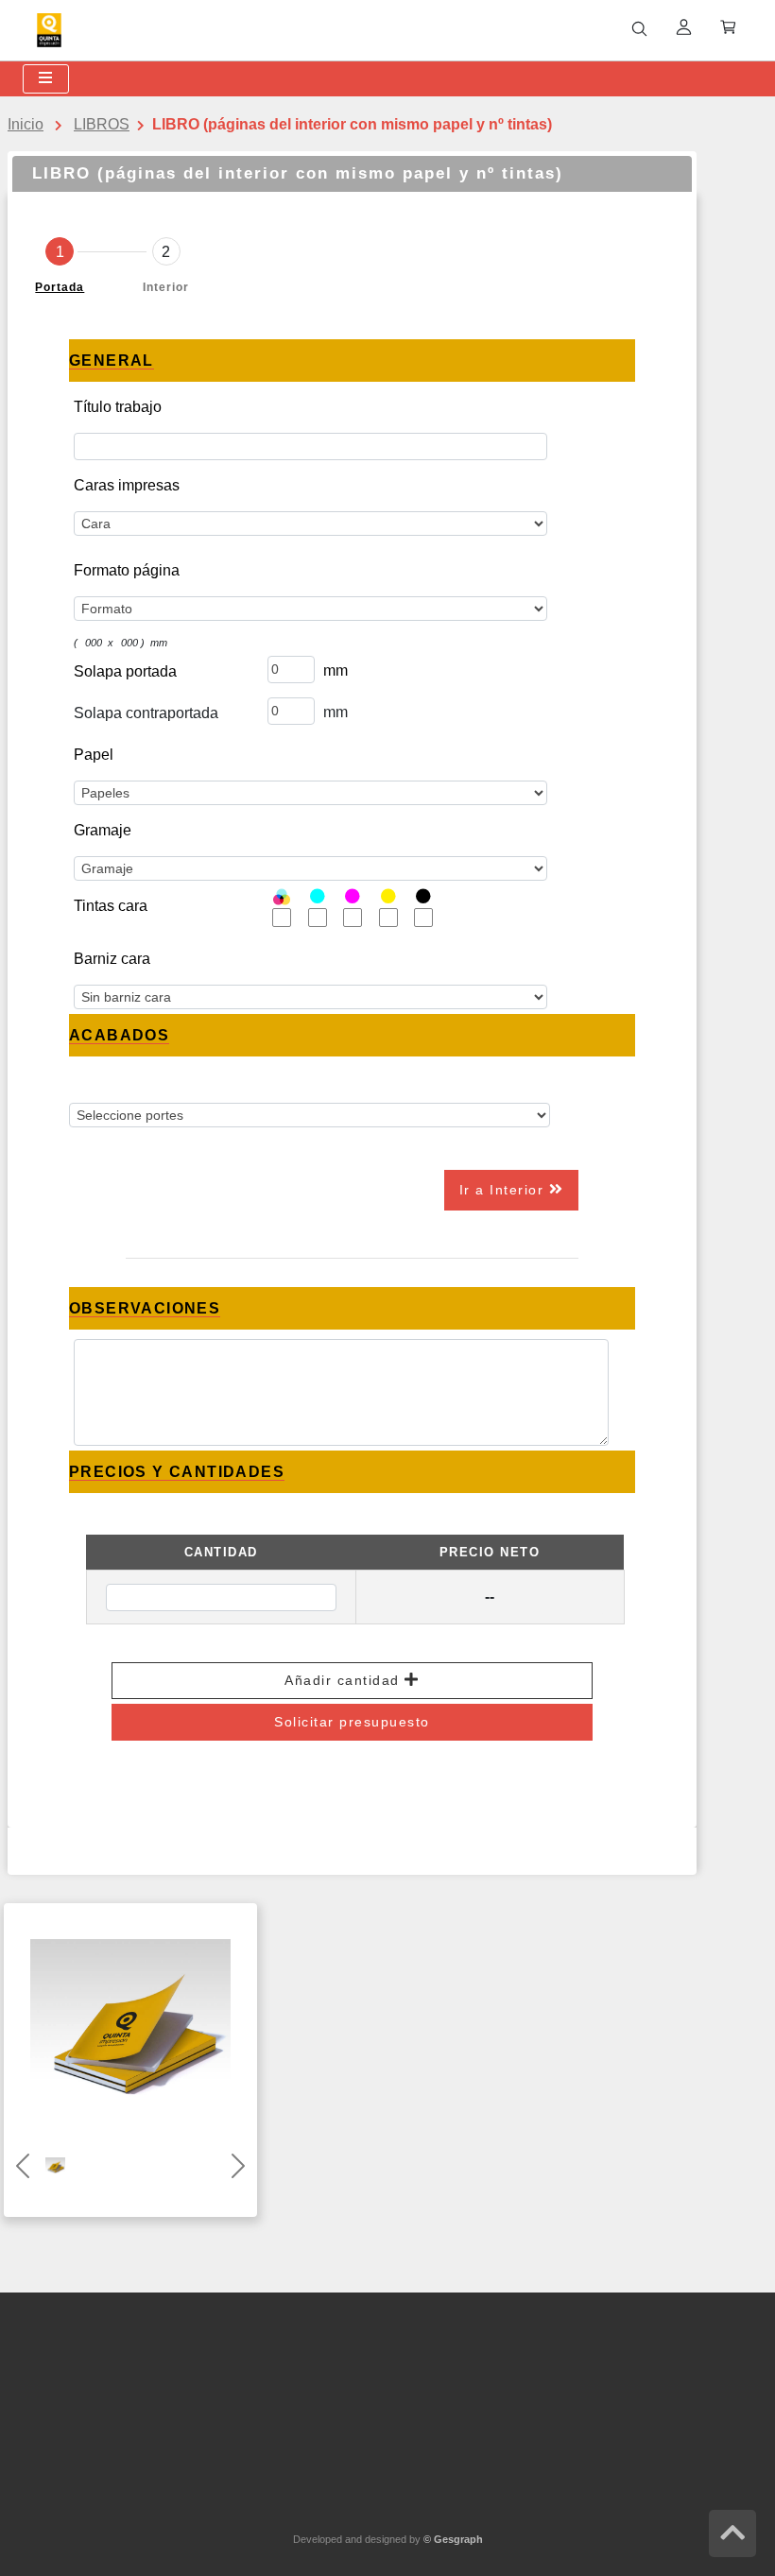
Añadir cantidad (344, 1680)
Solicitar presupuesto (352, 1722)
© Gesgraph (453, 2539)
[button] (23, 2166)
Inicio (26, 124)
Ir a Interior (504, 1190)
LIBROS (102, 124)
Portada (60, 287)
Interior (166, 287)
